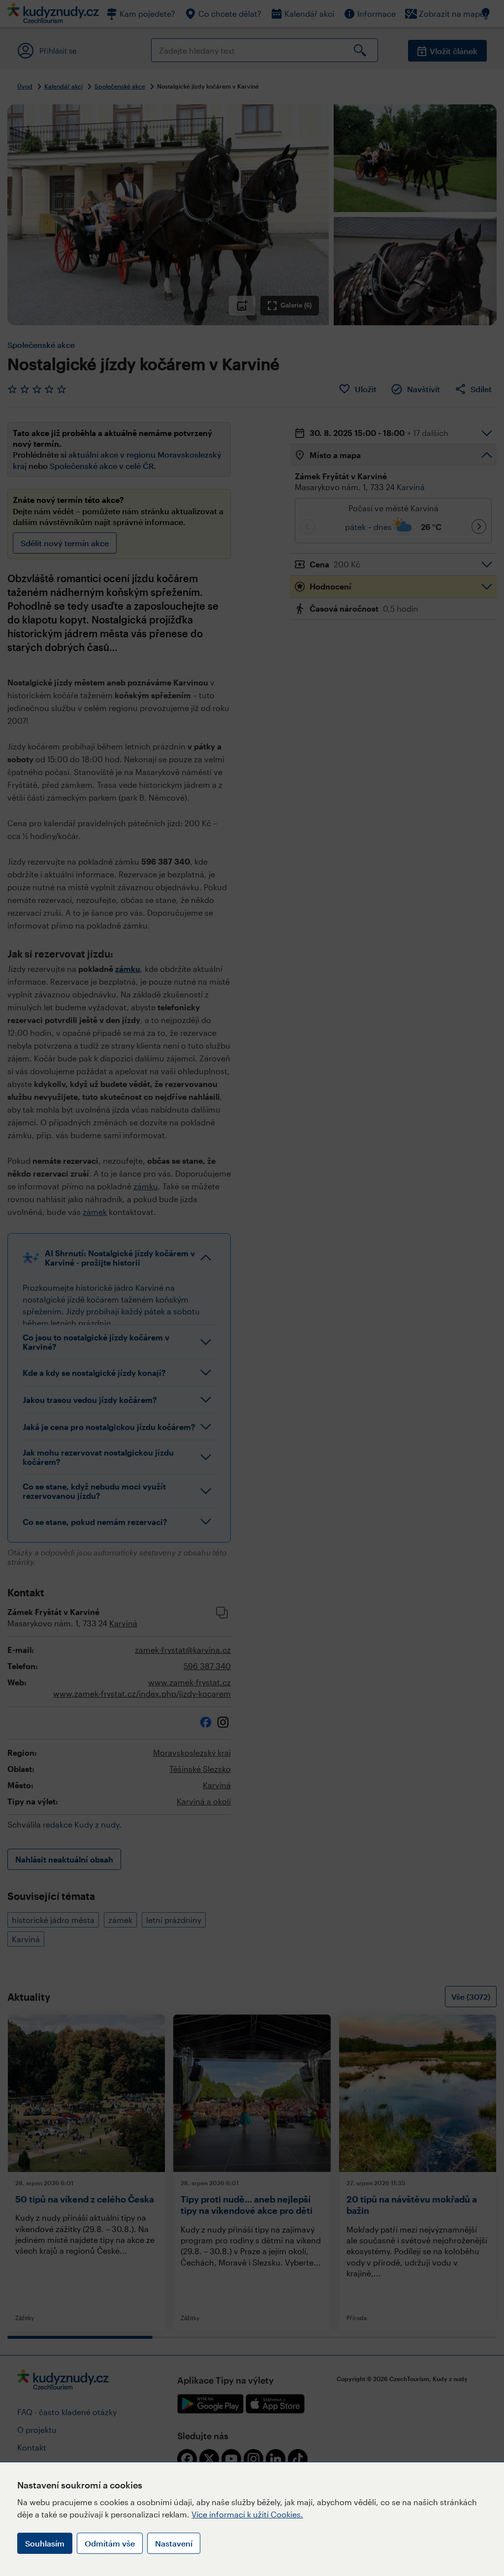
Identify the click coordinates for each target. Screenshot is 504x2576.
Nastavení (174, 2543)
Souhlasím (45, 2543)
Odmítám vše (110, 2543)
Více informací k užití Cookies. (247, 2514)
